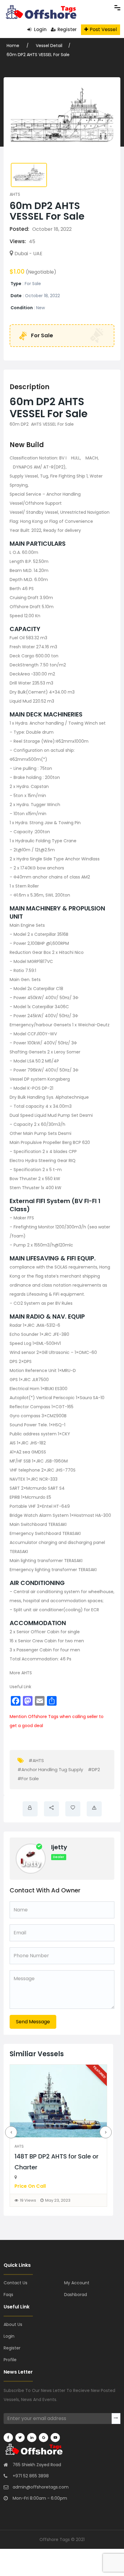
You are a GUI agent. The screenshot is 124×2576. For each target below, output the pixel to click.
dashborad (76, 2295)
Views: (18, 241)
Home (14, 46)
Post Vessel (103, 29)
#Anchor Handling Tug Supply (50, 1769)
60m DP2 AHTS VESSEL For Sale (38, 55)
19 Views (28, 2200)
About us (13, 2324)
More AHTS (21, 1673)
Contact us (15, 2283)
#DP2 (94, 1769)
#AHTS (36, 1760)
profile (10, 2360)
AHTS (15, 194)
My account (77, 2283)
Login (40, 29)
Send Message (33, 2022)
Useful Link (20, 1687)
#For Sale (28, 1779)
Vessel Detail (49, 46)
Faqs (8, 2295)
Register (67, 29)
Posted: (19, 229)
